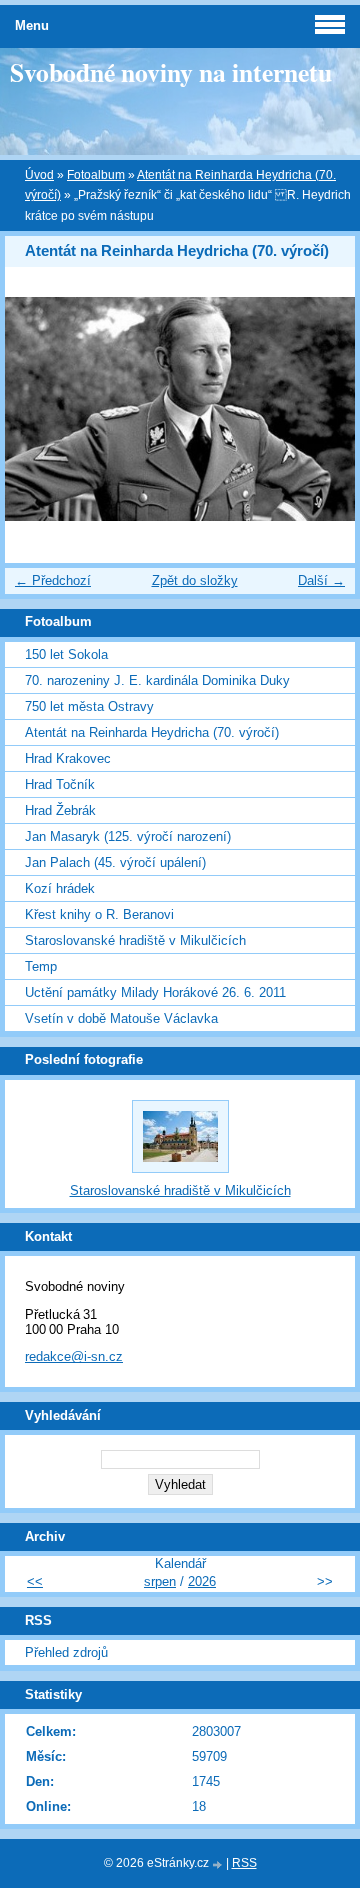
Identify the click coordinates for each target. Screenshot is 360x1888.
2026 (202, 1581)
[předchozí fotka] (37, 409)
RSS (244, 1863)
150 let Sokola (66, 654)
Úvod (39, 175)
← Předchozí (53, 580)
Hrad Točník (60, 784)
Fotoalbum (96, 175)
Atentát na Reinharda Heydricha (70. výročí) (152, 732)
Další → (321, 580)
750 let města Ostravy (89, 706)
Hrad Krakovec (68, 758)
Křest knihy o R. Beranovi (99, 914)
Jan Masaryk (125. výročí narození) (128, 836)
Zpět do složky (195, 580)
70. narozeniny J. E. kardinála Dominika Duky (157, 680)
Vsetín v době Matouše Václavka (121, 1018)
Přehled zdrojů (66, 1652)
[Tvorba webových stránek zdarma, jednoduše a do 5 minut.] (219, 1864)
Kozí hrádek (60, 888)
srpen (160, 1581)
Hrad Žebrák (60, 810)
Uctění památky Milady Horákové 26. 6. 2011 (155, 992)
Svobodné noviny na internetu (171, 72)
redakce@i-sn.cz (74, 1356)
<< (35, 1581)
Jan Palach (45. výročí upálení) (115, 862)
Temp (41, 966)
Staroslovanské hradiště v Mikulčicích (135, 940)
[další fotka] (322, 409)
